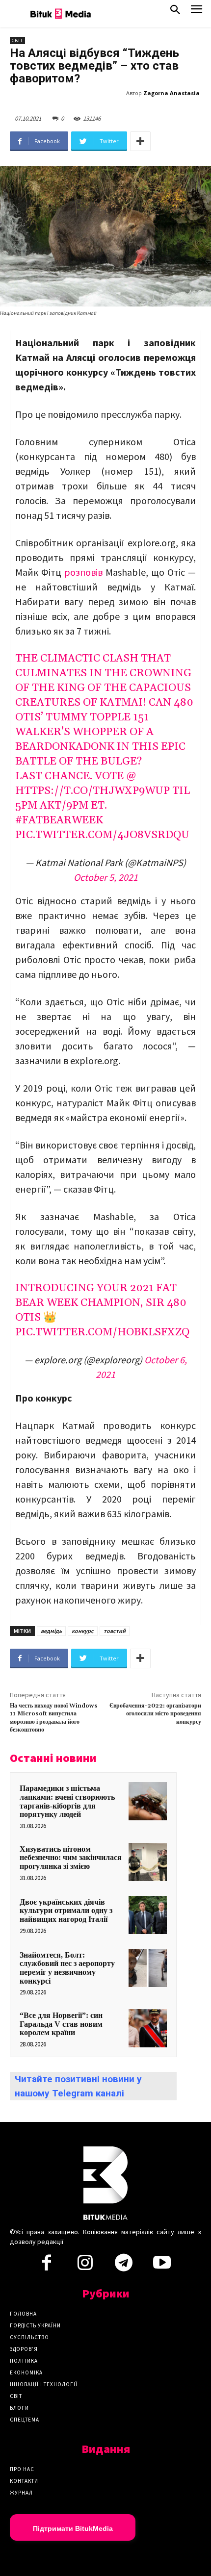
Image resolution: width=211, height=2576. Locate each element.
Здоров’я (24, 2349)
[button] (175, 12)
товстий (115, 1631)
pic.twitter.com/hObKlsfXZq (102, 1332)
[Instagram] (85, 2266)
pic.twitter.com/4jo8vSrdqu (102, 835)
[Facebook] (47, 2266)
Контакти (24, 2481)
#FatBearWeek (59, 820)
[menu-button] (197, 12)
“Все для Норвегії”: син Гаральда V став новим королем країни (61, 2024)
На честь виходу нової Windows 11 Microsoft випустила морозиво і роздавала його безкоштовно (54, 1718)
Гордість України (35, 2325)
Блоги (19, 2408)
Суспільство (29, 2337)
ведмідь (51, 1631)
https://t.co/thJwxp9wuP (92, 791)
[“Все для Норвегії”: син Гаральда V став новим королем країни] (148, 2028)
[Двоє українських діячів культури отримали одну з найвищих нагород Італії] (148, 1915)
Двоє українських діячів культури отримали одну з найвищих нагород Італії (66, 1911)
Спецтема (25, 2420)
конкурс (83, 1631)
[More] (140, 141)
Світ (17, 40)
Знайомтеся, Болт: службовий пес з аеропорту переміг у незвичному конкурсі (67, 1968)
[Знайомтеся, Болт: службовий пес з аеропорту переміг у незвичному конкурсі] (148, 1968)
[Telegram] (124, 2266)
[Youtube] (162, 2266)
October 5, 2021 (106, 877)
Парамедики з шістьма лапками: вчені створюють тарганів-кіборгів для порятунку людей (67, 1801)
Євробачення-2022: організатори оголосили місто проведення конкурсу (155, 1714)
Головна (23, 2314)
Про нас (22, 2469)
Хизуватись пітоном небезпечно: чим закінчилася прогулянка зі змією (71, 1858)
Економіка (26, 2372)
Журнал (21, 2493)
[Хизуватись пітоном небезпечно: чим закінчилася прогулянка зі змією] (148, 1862)
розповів (83, 572)
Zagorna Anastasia (171, 93)
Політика (24, 2361)
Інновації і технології (44, 2384)
